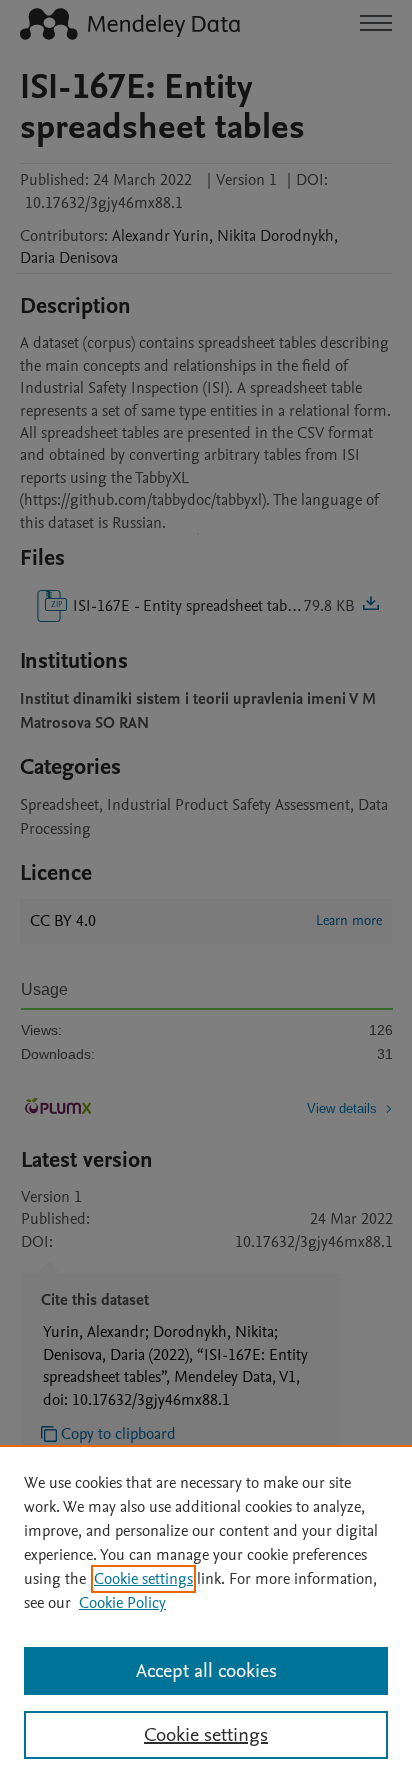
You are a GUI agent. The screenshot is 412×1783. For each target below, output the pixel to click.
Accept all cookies (206, 1671)
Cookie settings (143, 1579)
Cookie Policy (122, 1603)
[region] (206, 1614)
